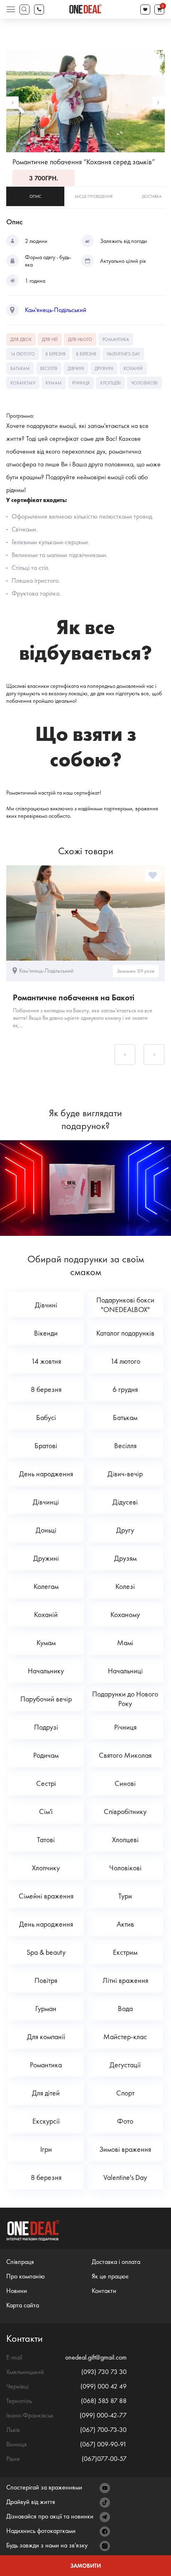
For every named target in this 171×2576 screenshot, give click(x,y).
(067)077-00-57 (104, 2459)
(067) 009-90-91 (103, 2444)
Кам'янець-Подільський (56, 310)
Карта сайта (23, 2305)
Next (159, 103)
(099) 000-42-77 (103, 2415)
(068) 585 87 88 (104, 2401)
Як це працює (110, 2276)
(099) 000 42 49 (104, 2386)
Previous (12, 103)
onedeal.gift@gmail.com (96, 2357)
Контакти (104, 2291)
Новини (17, 2291)
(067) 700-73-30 (103, 2430)
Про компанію (26, 2276)
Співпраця (20, 2262)
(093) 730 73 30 (104, 2372)
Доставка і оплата (116, 2262)
